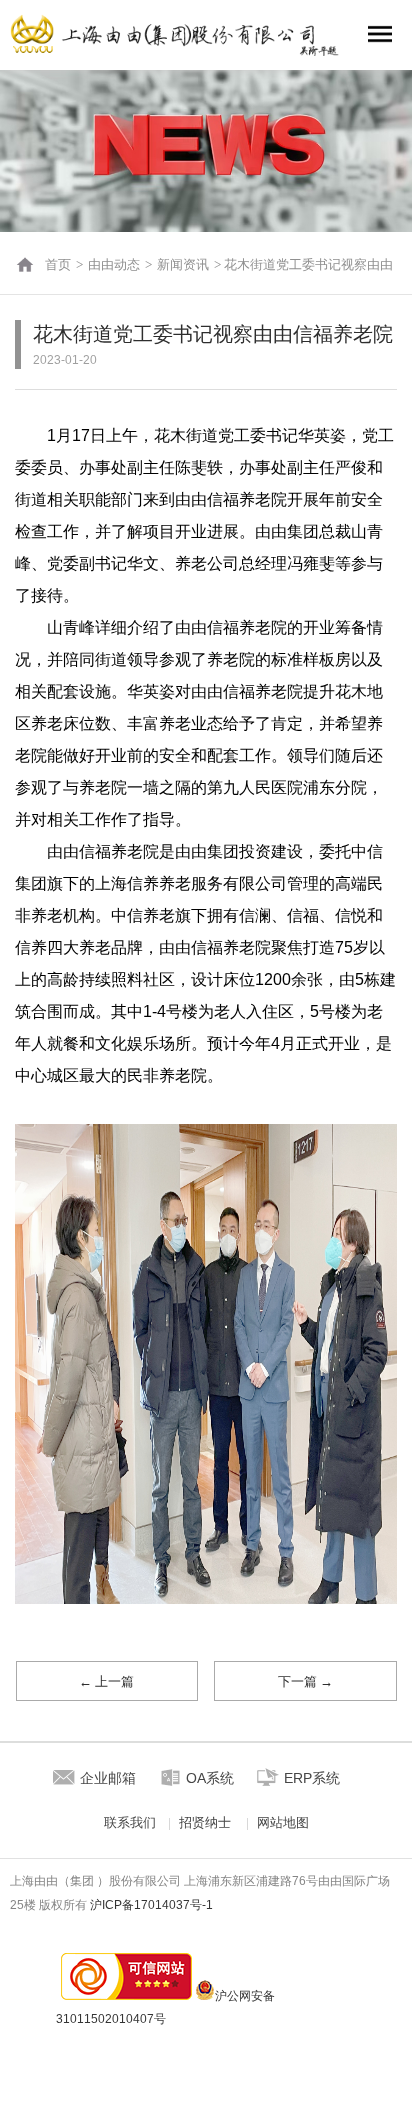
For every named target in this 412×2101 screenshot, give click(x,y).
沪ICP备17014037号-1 (151, 1905)
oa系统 (210, 1778)
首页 (58, 264)
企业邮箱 (108, 1778)
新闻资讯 (183, 264)
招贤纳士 (205, 1822)
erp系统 (312, 1778)
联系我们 (130, 1822)
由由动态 (114, 264)
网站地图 (283, 1822)
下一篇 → (305, 1681)
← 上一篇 (106, 1681)
